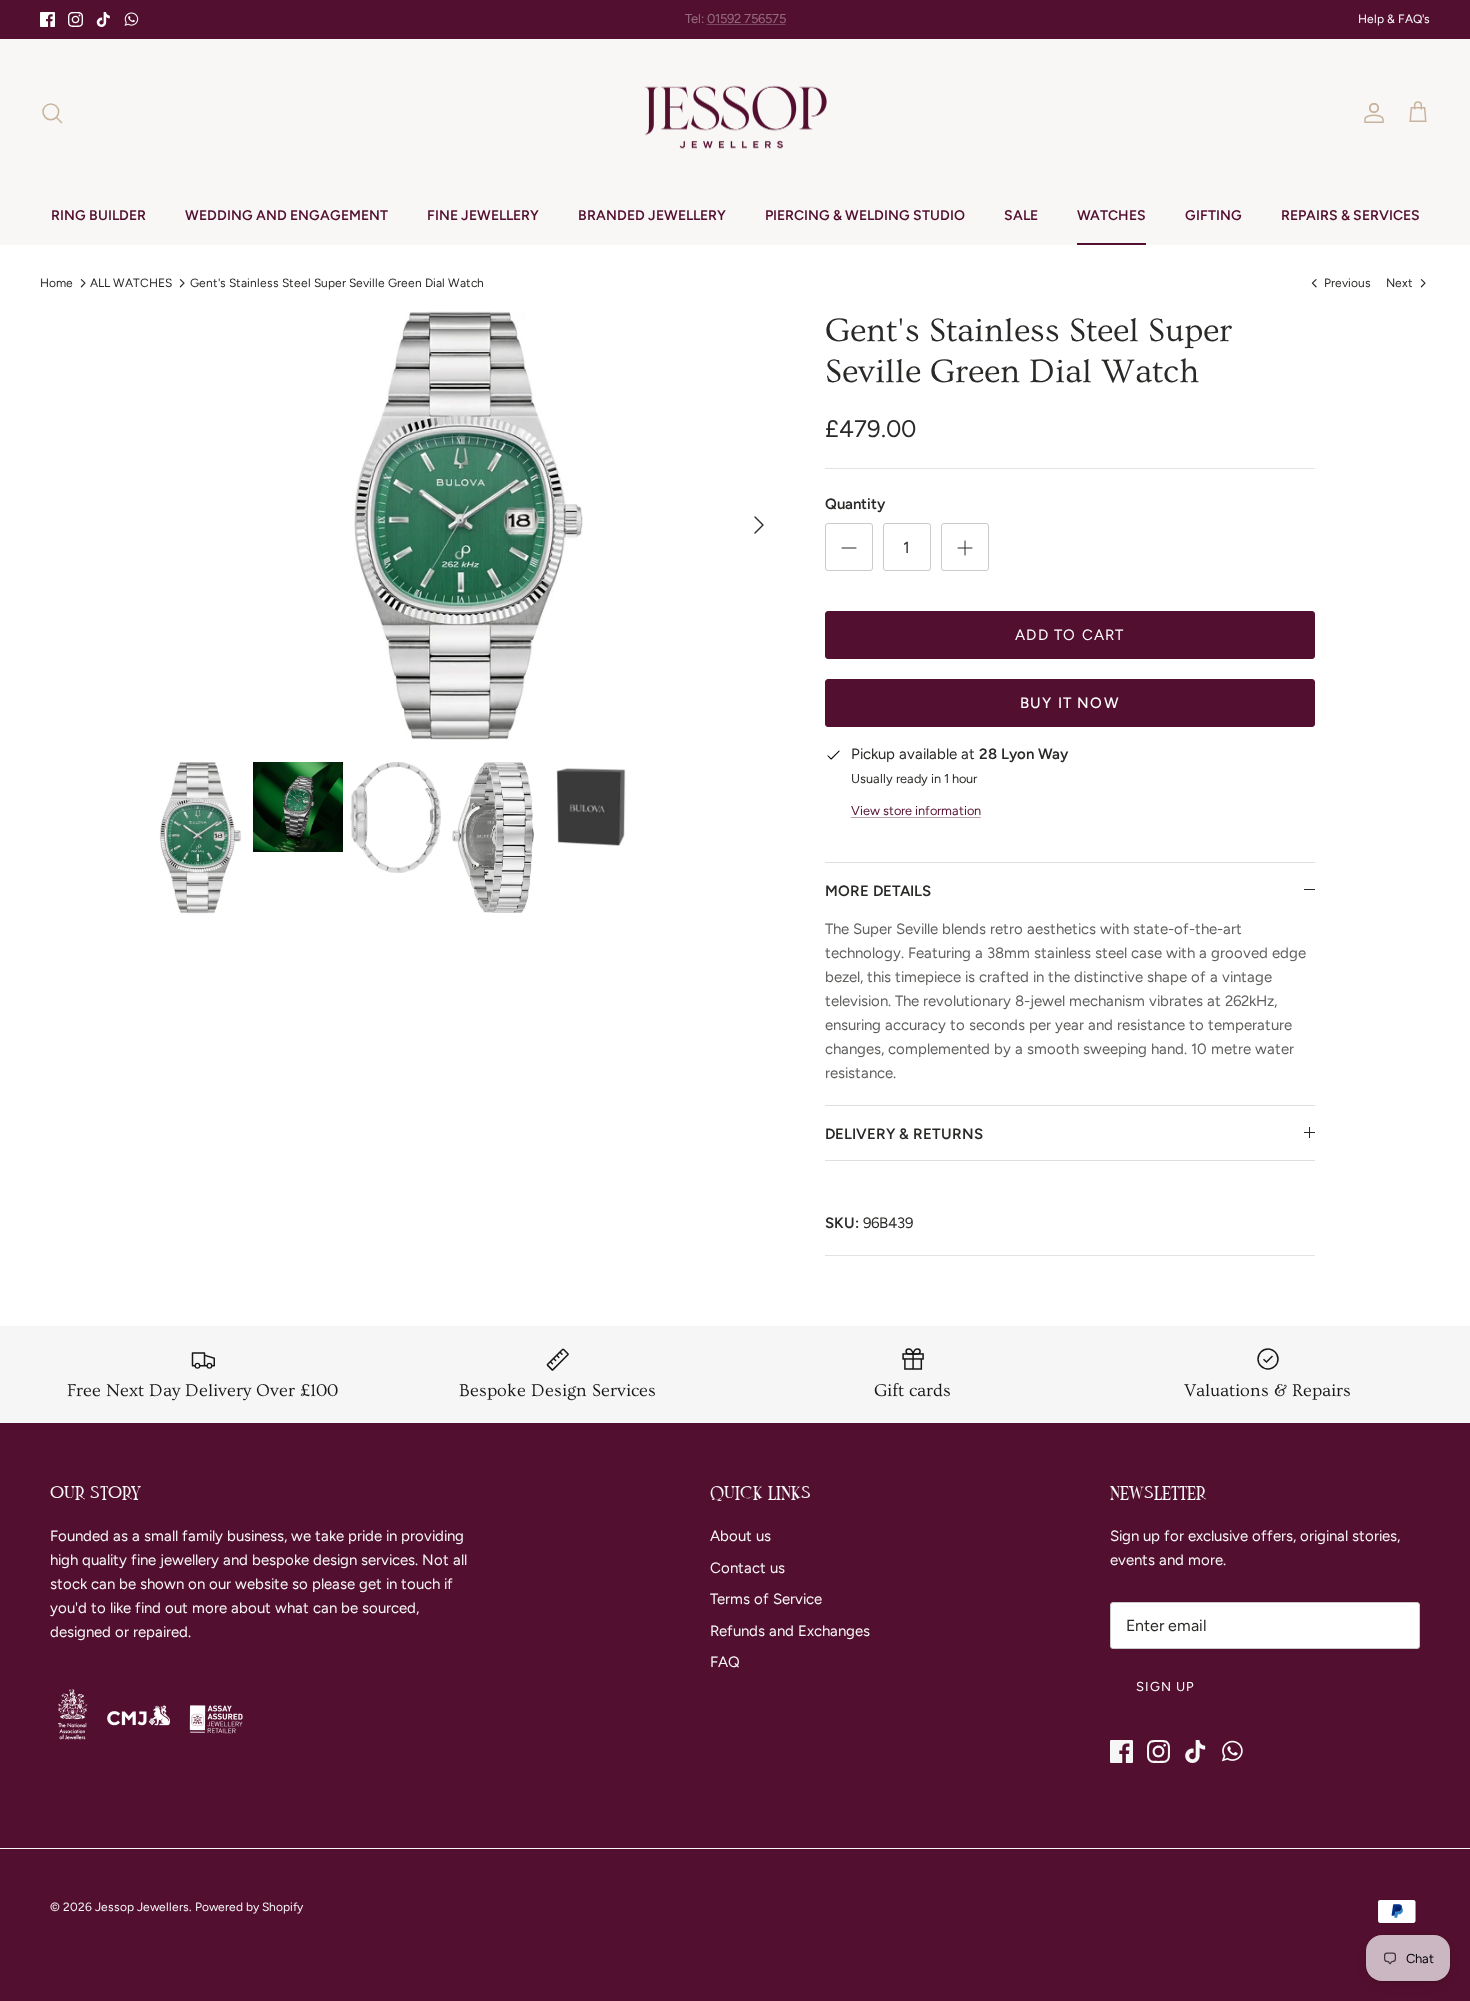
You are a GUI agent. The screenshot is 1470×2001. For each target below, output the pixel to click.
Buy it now (1070, 703)
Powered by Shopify (249, 1907)
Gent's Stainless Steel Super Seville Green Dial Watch (337, 282)
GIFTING (1213, 215)
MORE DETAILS (878, 891)
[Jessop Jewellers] (735, 113)
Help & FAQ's (1394, 19)
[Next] (759, 525)
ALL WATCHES (131, 282)
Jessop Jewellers (142, 1907)
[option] (468, 525)
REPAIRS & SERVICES (1350, 215)
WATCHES (1111, 215)
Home (56, 282)
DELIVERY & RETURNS (904, 1134)
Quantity (855, 504)
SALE (1021, 215)
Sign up (1165, 1686)
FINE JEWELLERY (483, 215)
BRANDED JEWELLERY (652, 215)
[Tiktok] (103, 19)
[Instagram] (75, 19)
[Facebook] (47, 19)
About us (740, 1536)
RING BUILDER (98, 215)
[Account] (1370, 113)
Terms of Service (766, 1599)
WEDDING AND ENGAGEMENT (286, 215)
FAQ (725, 1662)
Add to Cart (1069, 635)
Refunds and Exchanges (790, 1631)
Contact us (747, 1568)
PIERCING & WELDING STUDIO (865, 215)
